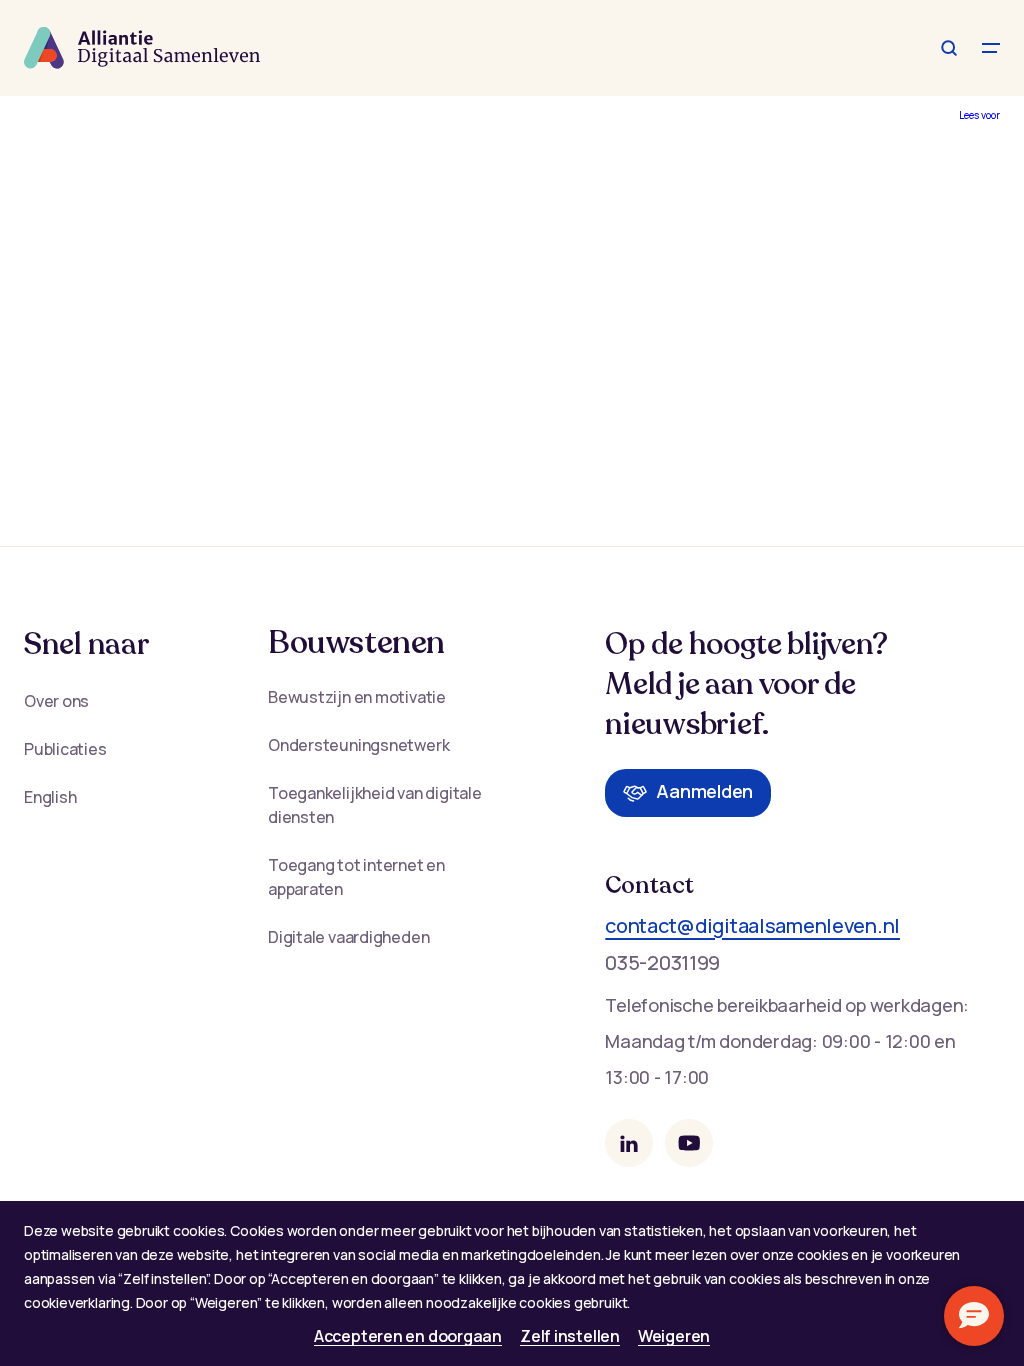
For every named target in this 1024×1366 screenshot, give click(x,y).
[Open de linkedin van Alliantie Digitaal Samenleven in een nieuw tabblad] (629, 1143)
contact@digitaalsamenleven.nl (752, 925)
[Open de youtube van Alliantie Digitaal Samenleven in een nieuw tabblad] (689, 1143)
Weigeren (674, 1336)
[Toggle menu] (991, 48)
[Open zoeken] (949, 48)
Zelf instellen (570, 1336)
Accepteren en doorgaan (408, 1336)
